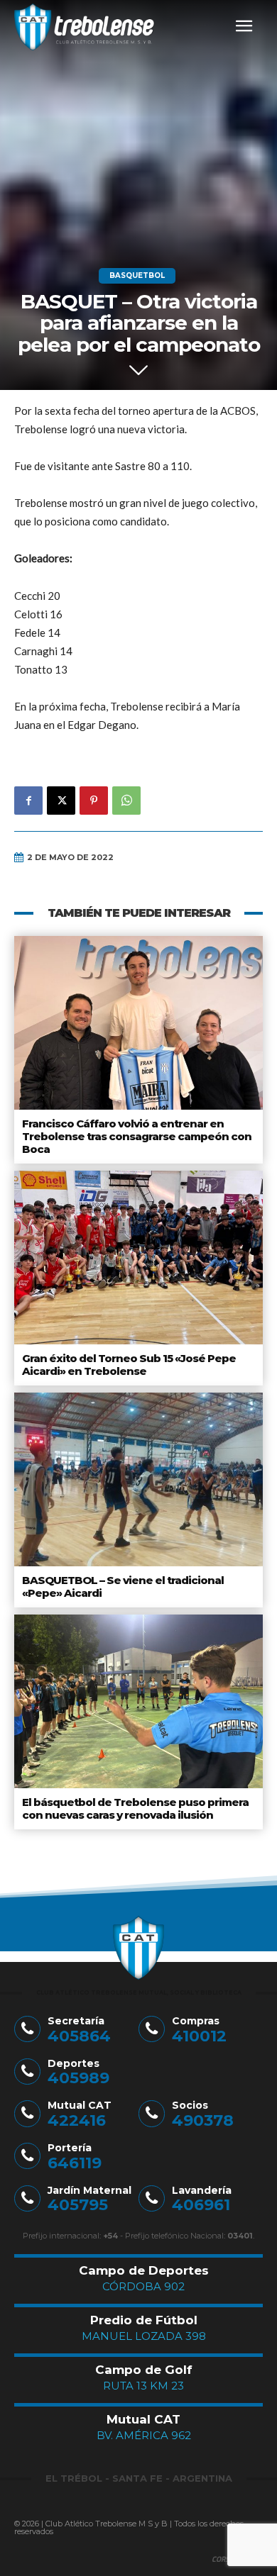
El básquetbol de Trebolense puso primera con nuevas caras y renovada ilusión (135, 1808)
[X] (61, 801)
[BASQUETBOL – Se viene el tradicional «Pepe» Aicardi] (138, 1479)
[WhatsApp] (126, 801)
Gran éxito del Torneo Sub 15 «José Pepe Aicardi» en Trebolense (129, 1365)
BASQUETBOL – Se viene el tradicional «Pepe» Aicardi (123, 1587)
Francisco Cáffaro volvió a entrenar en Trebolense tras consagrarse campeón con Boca (137, 1136)
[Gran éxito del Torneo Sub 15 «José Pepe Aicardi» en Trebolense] (138, 1258)
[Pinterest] (94, 801)
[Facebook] (28, 801)
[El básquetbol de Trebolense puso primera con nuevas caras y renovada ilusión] (138, 1701)
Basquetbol (137, 275)
